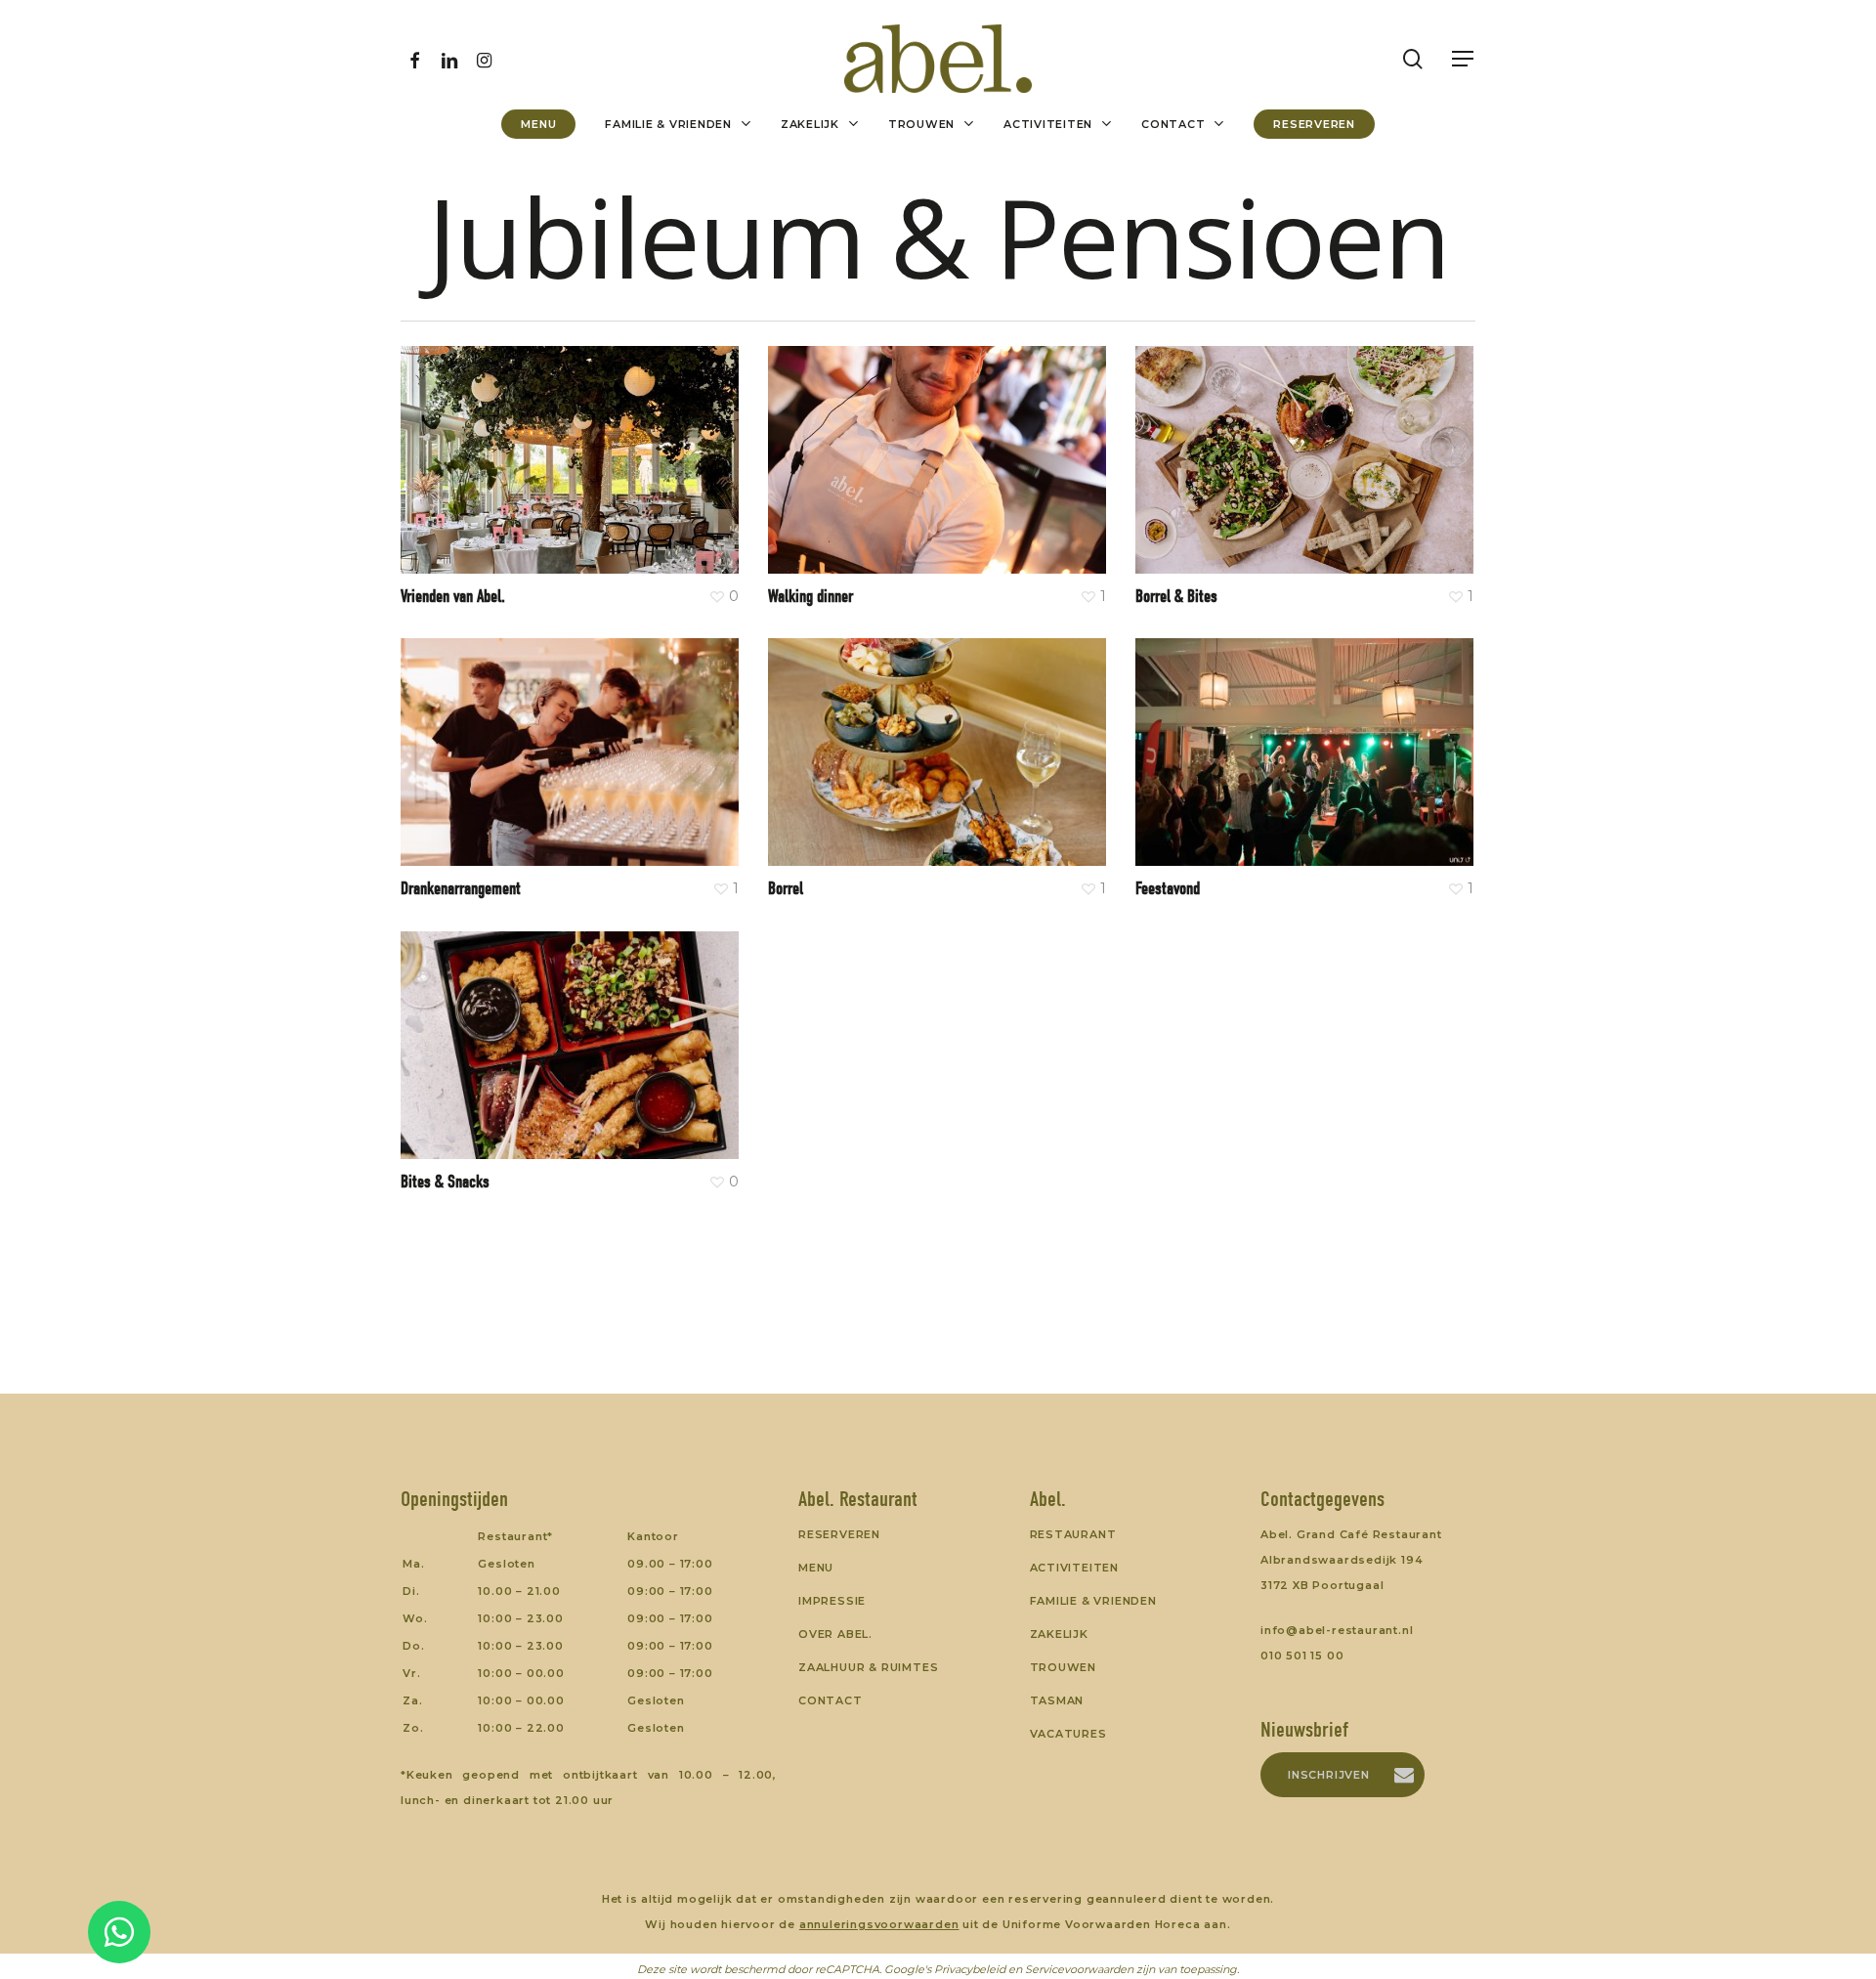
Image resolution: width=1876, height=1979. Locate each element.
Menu (816, 1568)
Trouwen (1064, 1667)
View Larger (513, 440)
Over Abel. (835, 1634)
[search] (1413, 59)
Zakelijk (1059, 1634)
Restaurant (1073, 1534)
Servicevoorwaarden (1079, 1969)
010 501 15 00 (1302, 1656)
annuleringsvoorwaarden (879, 1924)
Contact (831, 1700)
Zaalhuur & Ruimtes (868, 1667)
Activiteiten (1075, 1568)
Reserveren (839, 1534)
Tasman (1057, 1700)
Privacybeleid (970, 1969)
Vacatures (1068, 1734)
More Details (625, 440)
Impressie (832, 1601)
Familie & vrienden (1093, 1601)
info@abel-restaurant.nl (1337, 1630)
